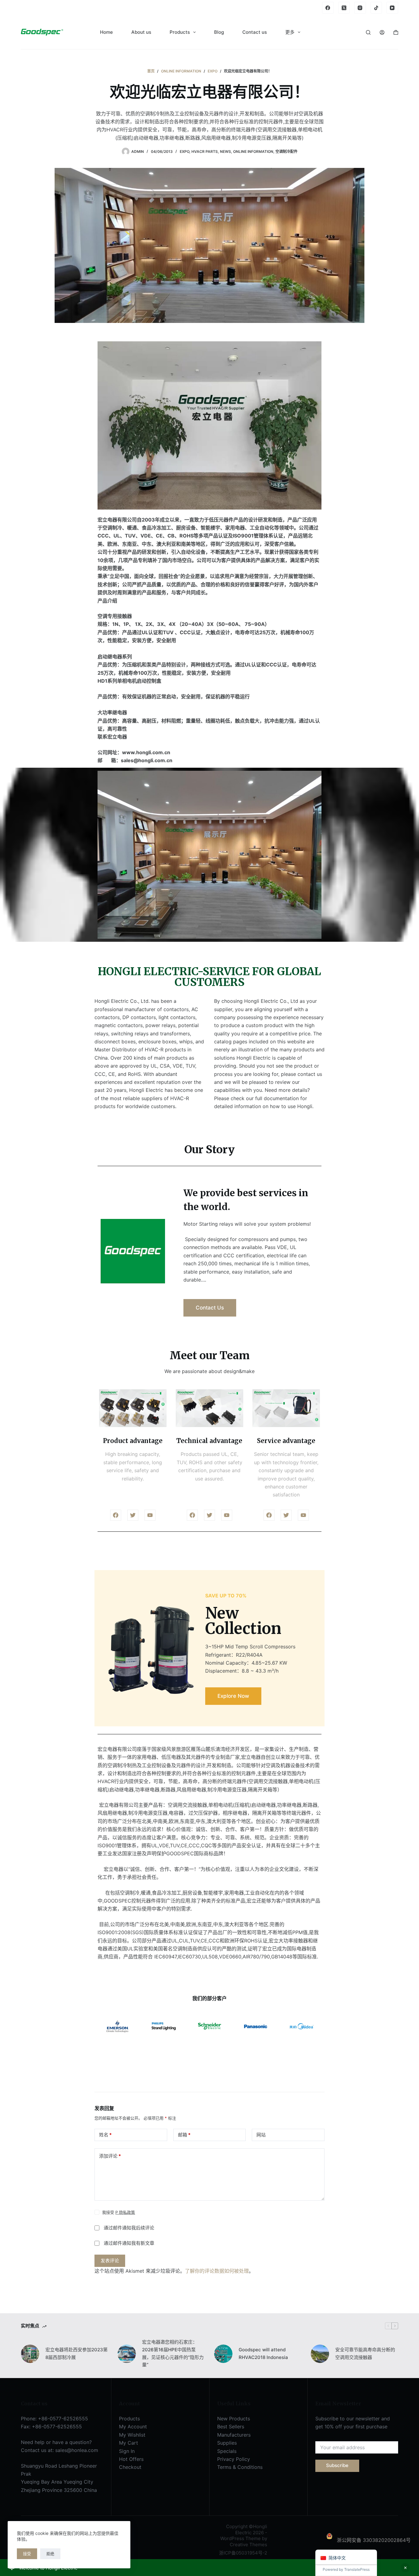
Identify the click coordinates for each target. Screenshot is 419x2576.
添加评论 (110, 2156)
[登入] (382, 32)
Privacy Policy (234, 2459)
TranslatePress (357, 2569)
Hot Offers (131, 2459)
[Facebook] (328, 8)
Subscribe (337, 2465)
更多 (290, 32)
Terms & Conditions (240, 2467)
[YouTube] (392, 8)
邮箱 (184, 2135)
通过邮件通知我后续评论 (129, 2228)
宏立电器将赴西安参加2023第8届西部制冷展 (77, 2353)
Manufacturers (234, 2435)
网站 (261, 2135)
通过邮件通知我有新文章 (129, 2243)
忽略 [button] (405, 2568)
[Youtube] (150, 1515)
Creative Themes (248, 2545)
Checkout (130, 2467)
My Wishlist (132, 2435)
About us (141, 32)
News (225, 151)
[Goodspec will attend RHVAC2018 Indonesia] (223, 2354)
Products (180, 32)
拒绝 (50, 2554)
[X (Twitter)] (344, 8)
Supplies (227, 2443)
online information (253, 151)
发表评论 (110, 2261)
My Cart (129, 2443)
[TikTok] (376, 8)
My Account (133, 2427)
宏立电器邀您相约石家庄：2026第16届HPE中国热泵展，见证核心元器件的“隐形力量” (173, 2353)
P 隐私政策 (125, 2212)
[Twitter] (133, 1515)
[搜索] (368, 32)
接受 (27, 2554)
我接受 (119, 2212)
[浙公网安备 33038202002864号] (373, 2533)
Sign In (127, 2451)
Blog (219, 32)
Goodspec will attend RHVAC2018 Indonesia (263, 2353)
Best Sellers (231, 2427)
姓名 (105, 2135)
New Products (234, 2419)
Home (106, 32)
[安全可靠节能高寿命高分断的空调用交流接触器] (320, 2354)
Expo (185, 151)
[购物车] (396, 32)
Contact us (255, 32)
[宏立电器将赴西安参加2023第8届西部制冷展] (30, 2354)
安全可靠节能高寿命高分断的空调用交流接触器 (365, 2353)
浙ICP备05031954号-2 (243, 2553)
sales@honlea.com (77, 2450)
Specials (227, 2451)
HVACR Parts (205, 151)
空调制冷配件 (286, 151)
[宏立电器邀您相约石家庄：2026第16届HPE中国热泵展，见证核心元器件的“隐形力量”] (127, 2354)
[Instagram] (360, 8)
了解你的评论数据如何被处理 (217, 2271)
